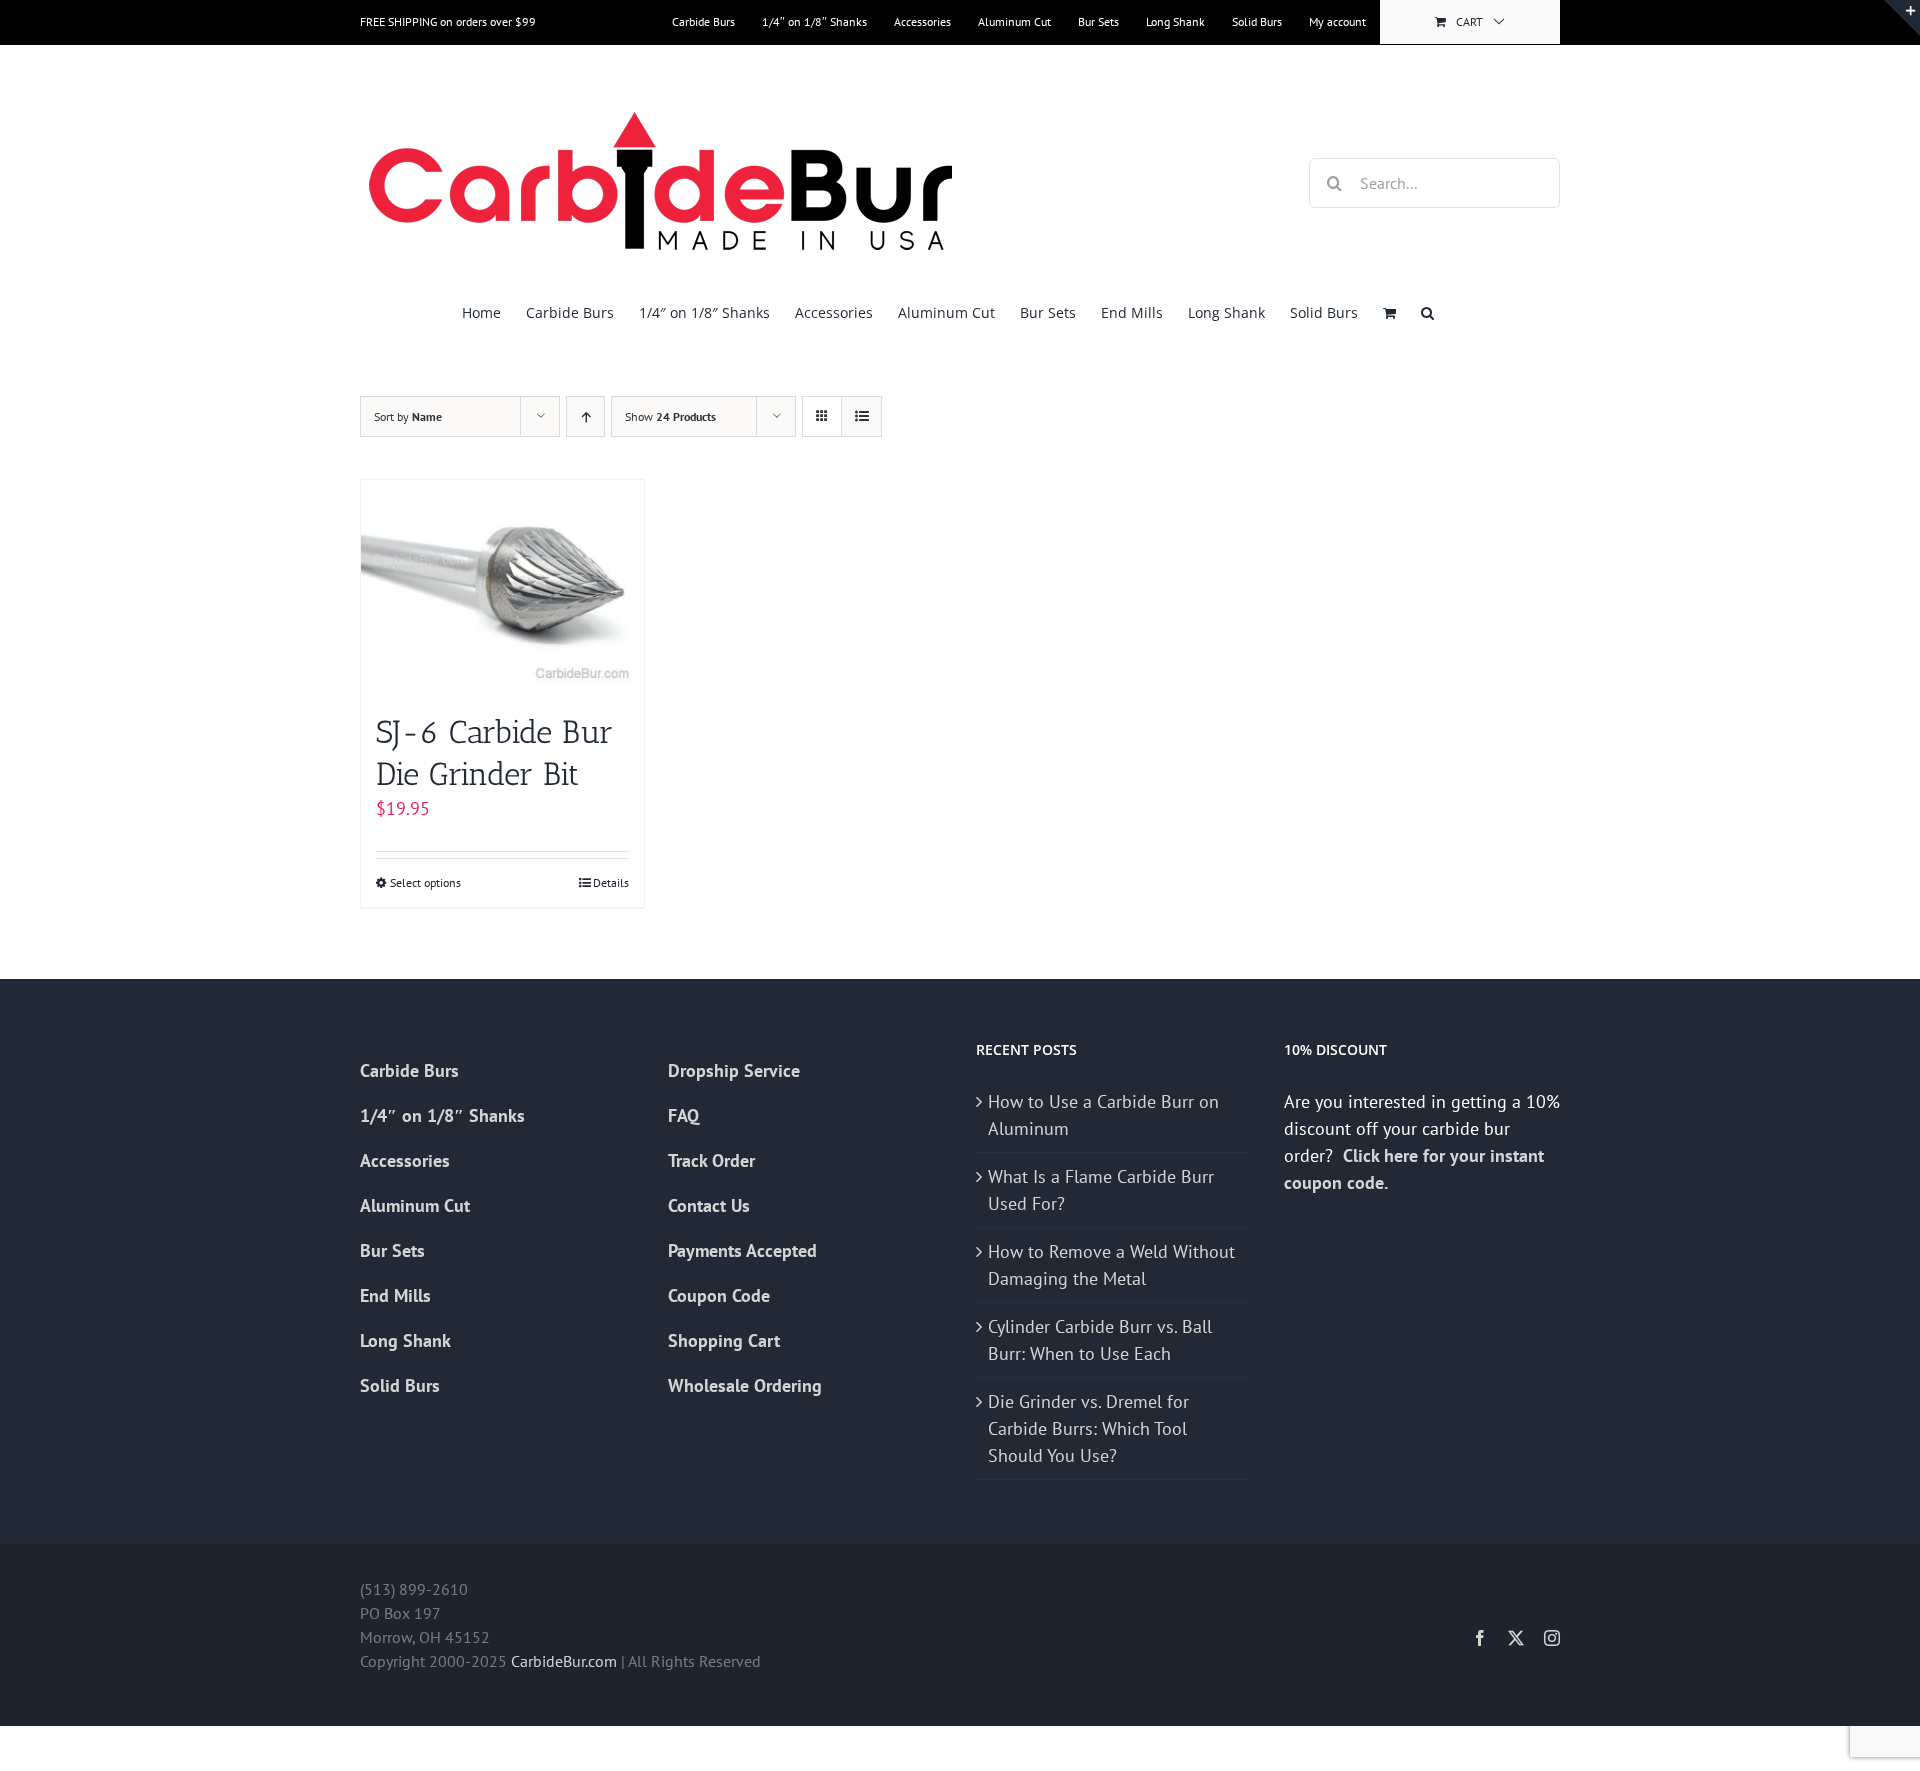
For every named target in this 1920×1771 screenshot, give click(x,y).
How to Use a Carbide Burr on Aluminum (1103, 1115)
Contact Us (709, 1205)
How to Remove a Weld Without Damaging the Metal (1111, 1265)
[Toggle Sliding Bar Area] (1902, 18)
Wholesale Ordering (745, 1385)
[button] (1427, 312)
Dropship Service (734, 1070)
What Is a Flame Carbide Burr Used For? (1101, 1190)
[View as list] (861, 416)
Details (611, 882)
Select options (425, 882)
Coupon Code (719, 1295)
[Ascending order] (585, 416)
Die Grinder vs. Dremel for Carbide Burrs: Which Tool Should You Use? (1088, 1428)
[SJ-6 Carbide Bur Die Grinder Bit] (502, 586)
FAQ (683, 1115)
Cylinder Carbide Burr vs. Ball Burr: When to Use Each (1100, 1340)
